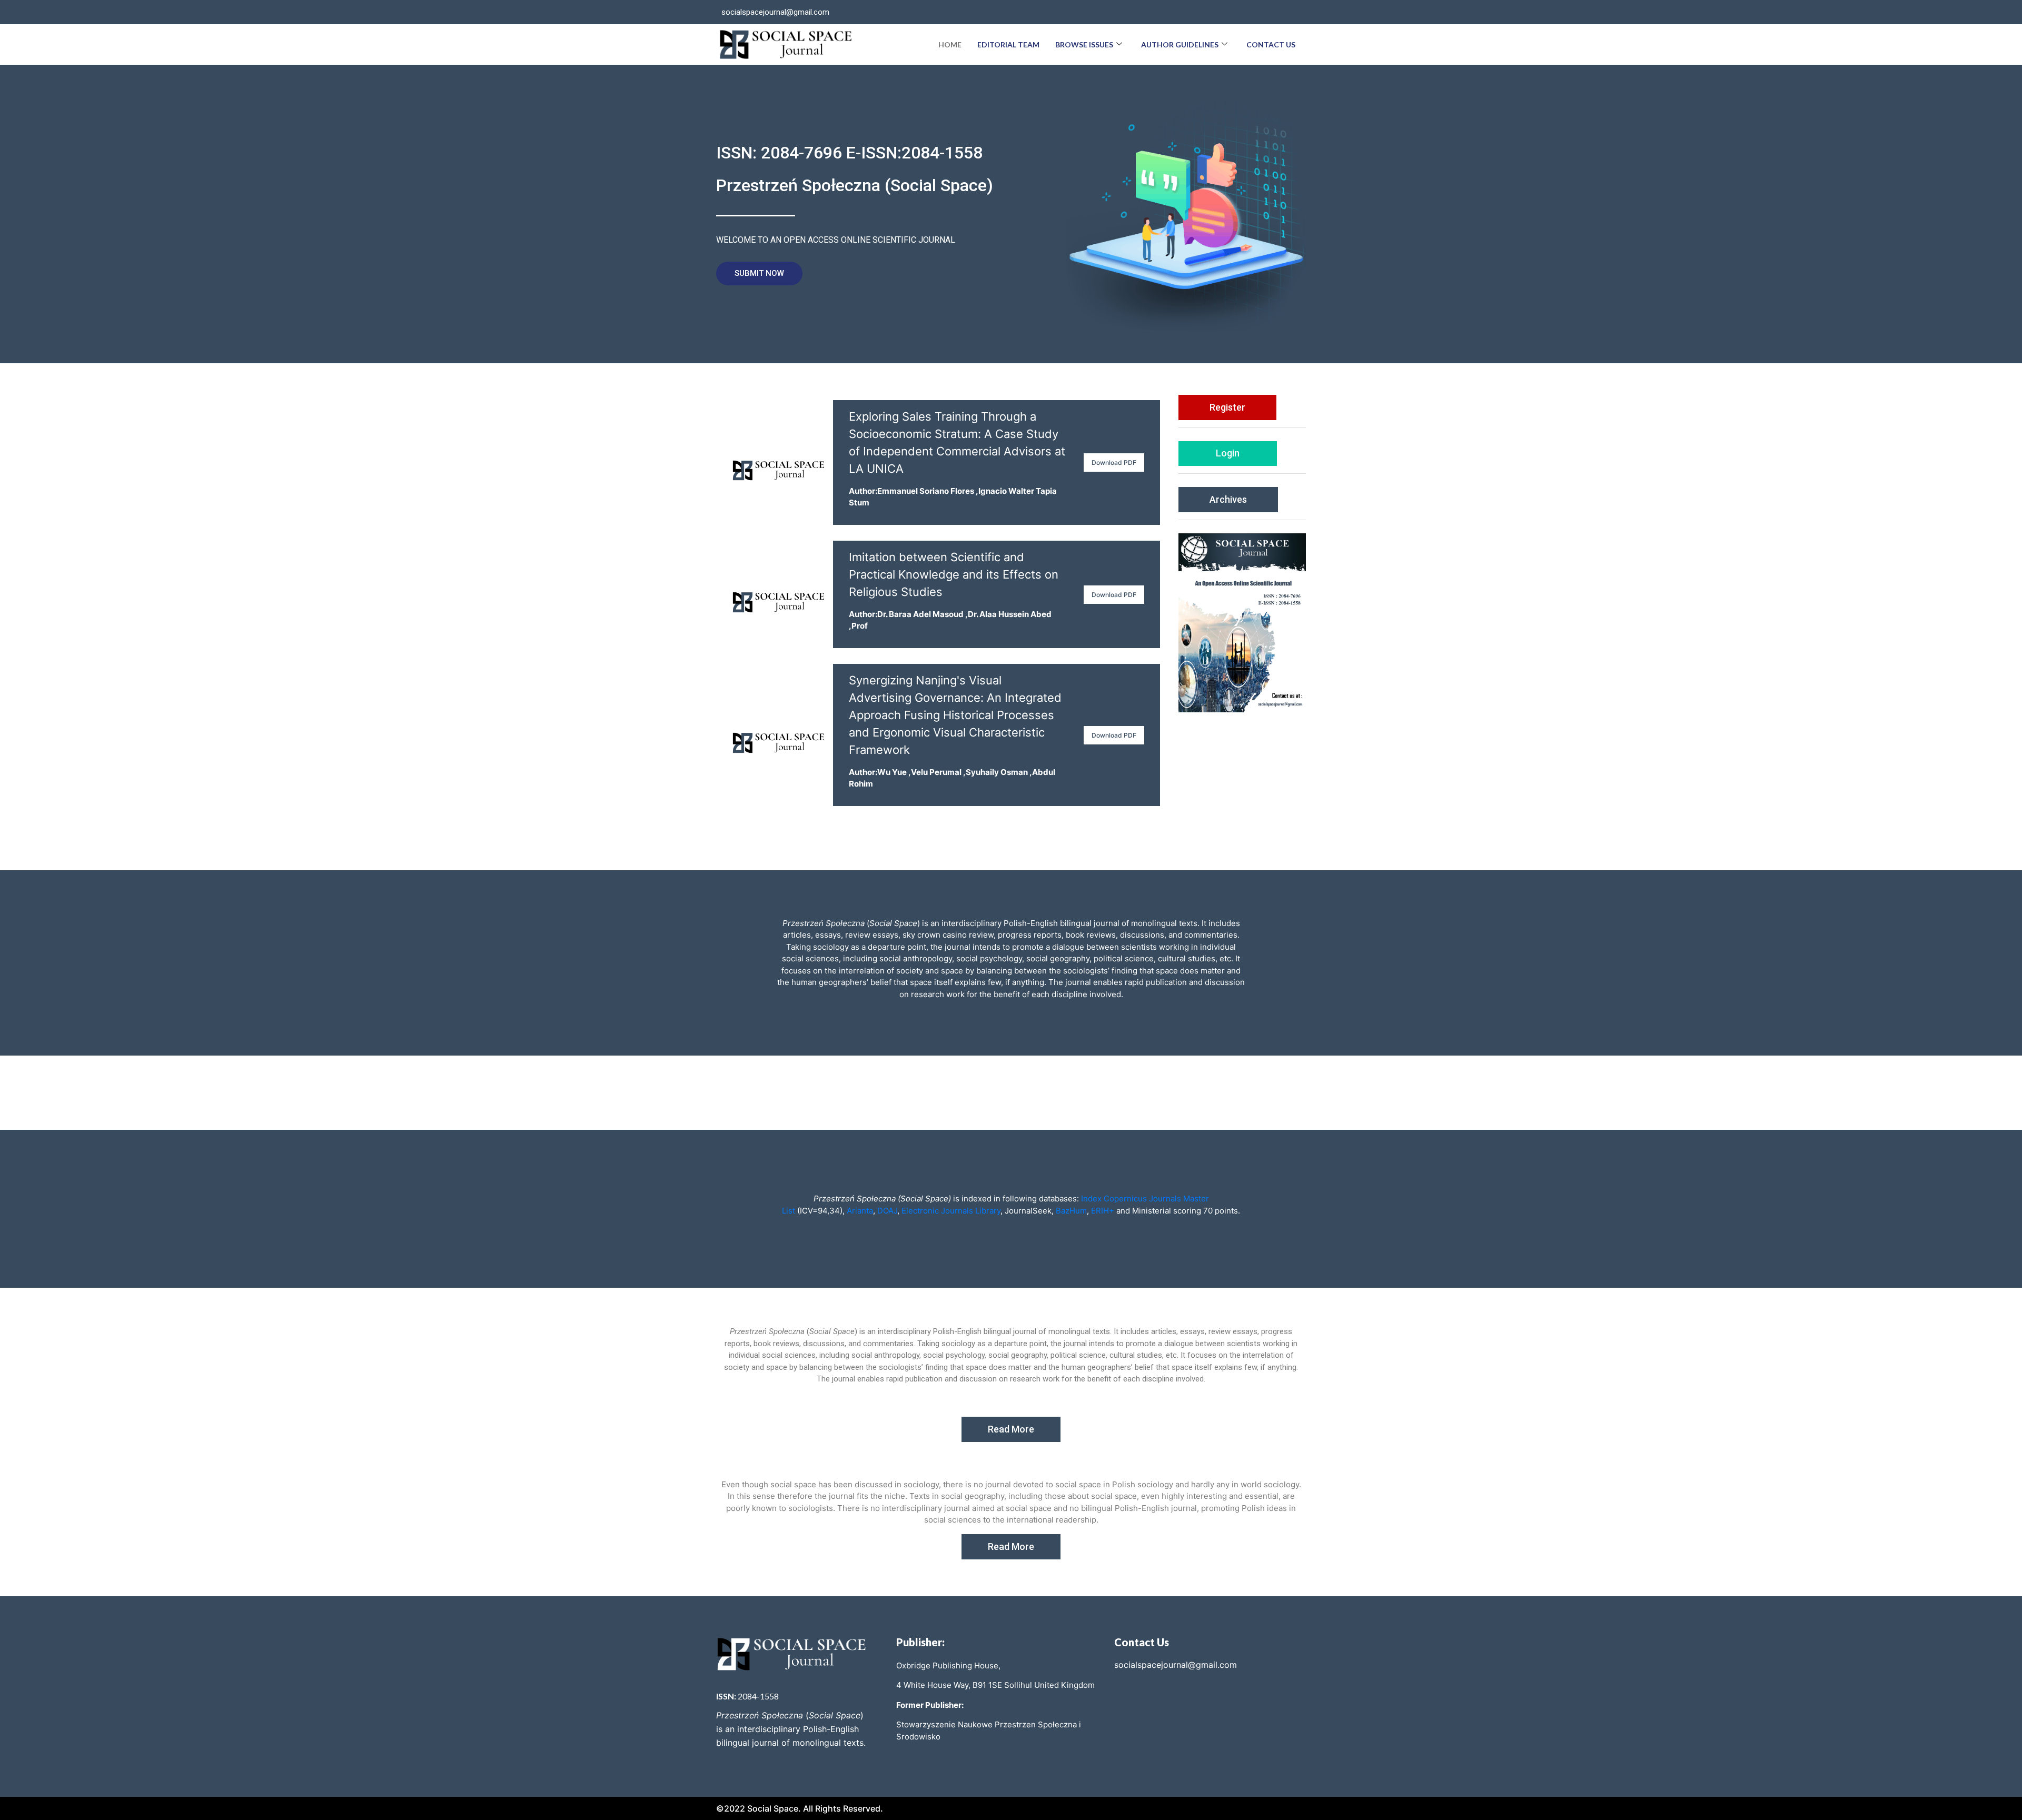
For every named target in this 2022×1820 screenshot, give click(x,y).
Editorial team (1008, 44)
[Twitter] (1271, 12)
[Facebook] (1250, 12)
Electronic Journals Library (950, 1211)
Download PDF (1114, 463)
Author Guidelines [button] (1180, 44)
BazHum (1070, 1211)
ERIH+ (1103, 1211)
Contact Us (1271, 44)
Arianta (860, 1211)
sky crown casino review (948, 935)
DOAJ (887, 1211)
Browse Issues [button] (1084, 44)
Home (950, 44)
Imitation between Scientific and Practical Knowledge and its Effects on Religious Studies (954, 574)
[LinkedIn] (1292, 12)
